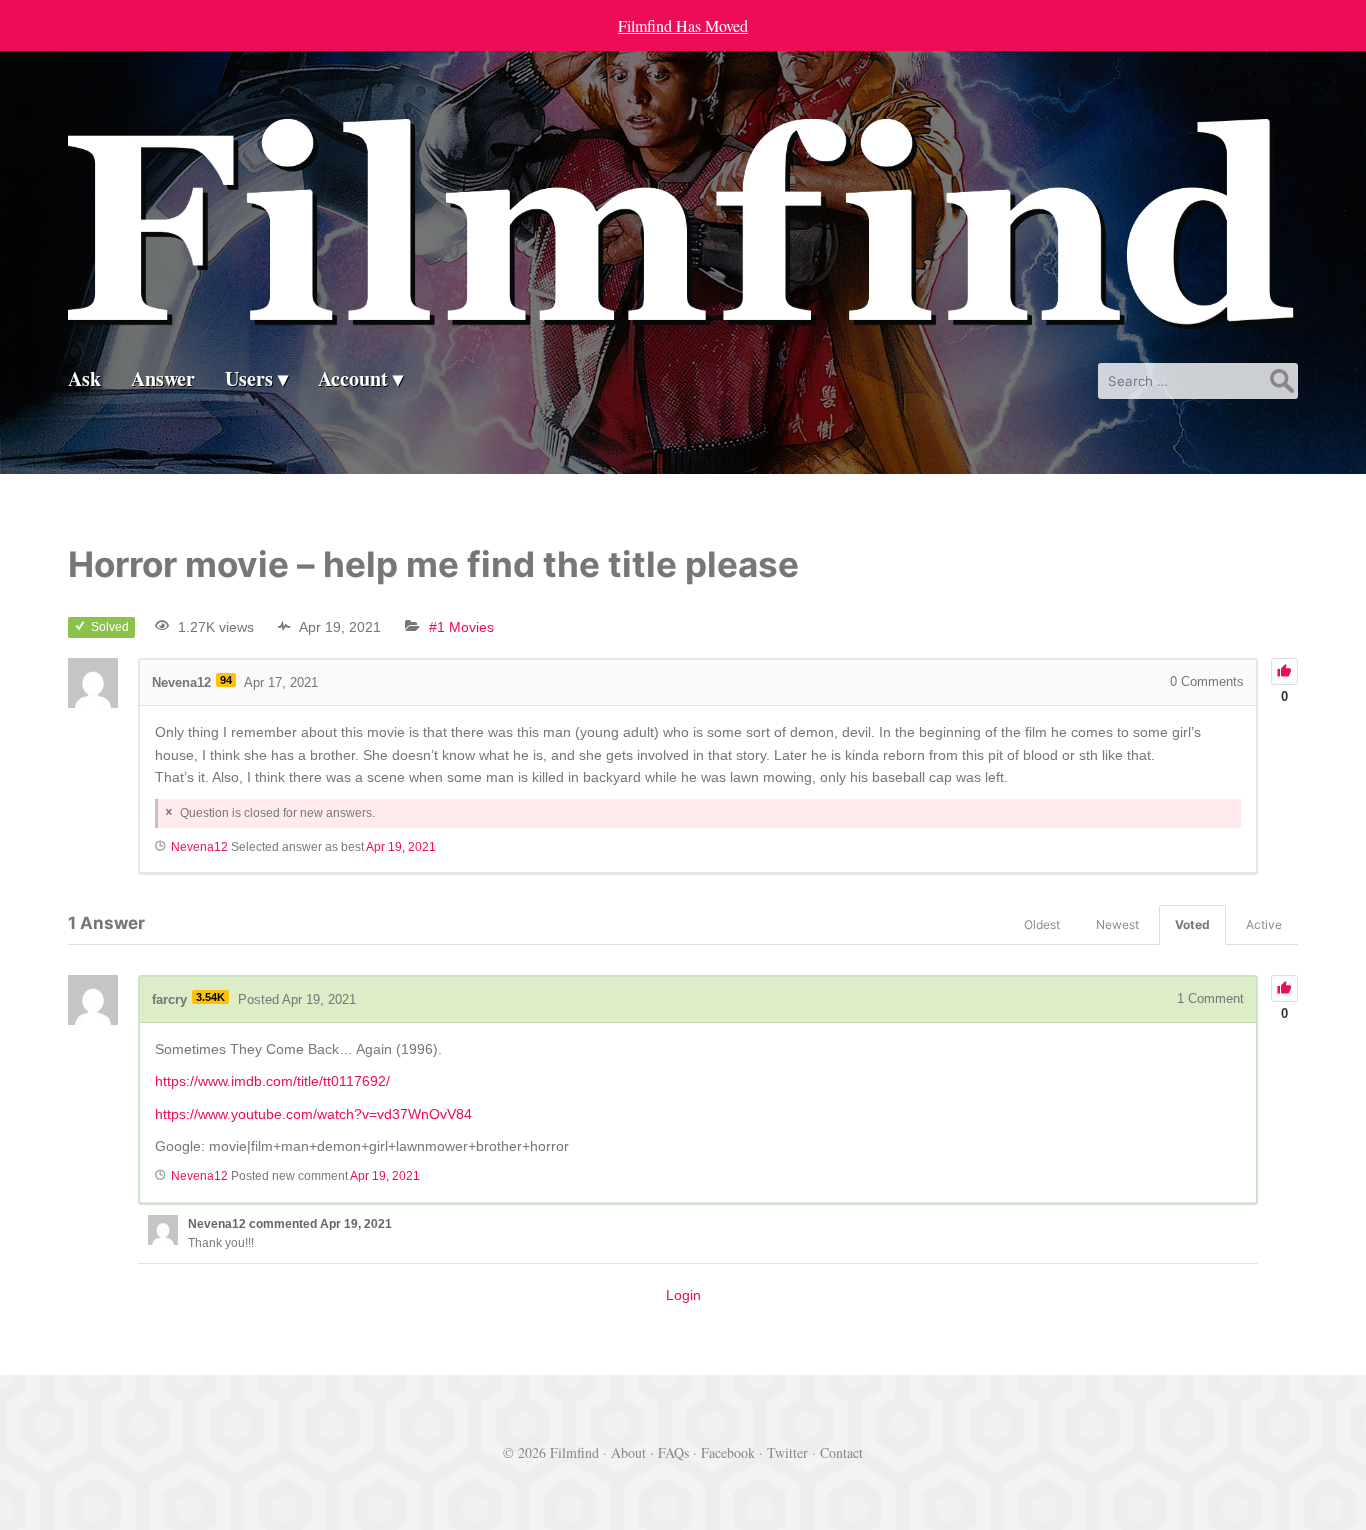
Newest (1117, 924)
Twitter (787, 1452)
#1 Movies (461, 627)
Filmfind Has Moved (683, 25)
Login (683, 1295)
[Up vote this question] (1284, 671)
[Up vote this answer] (1284, 988)
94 (226, 680)
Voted (1192, 924)
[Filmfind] (682, 313)
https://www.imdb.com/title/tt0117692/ (272, 1081)
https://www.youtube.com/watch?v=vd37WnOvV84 (313, 1114)
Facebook (728, 1452)
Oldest (1042, 924)
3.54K (210, 997)
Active (1264, 924)
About (628, 1452)
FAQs (673, 1452)
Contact (841, 1452)
